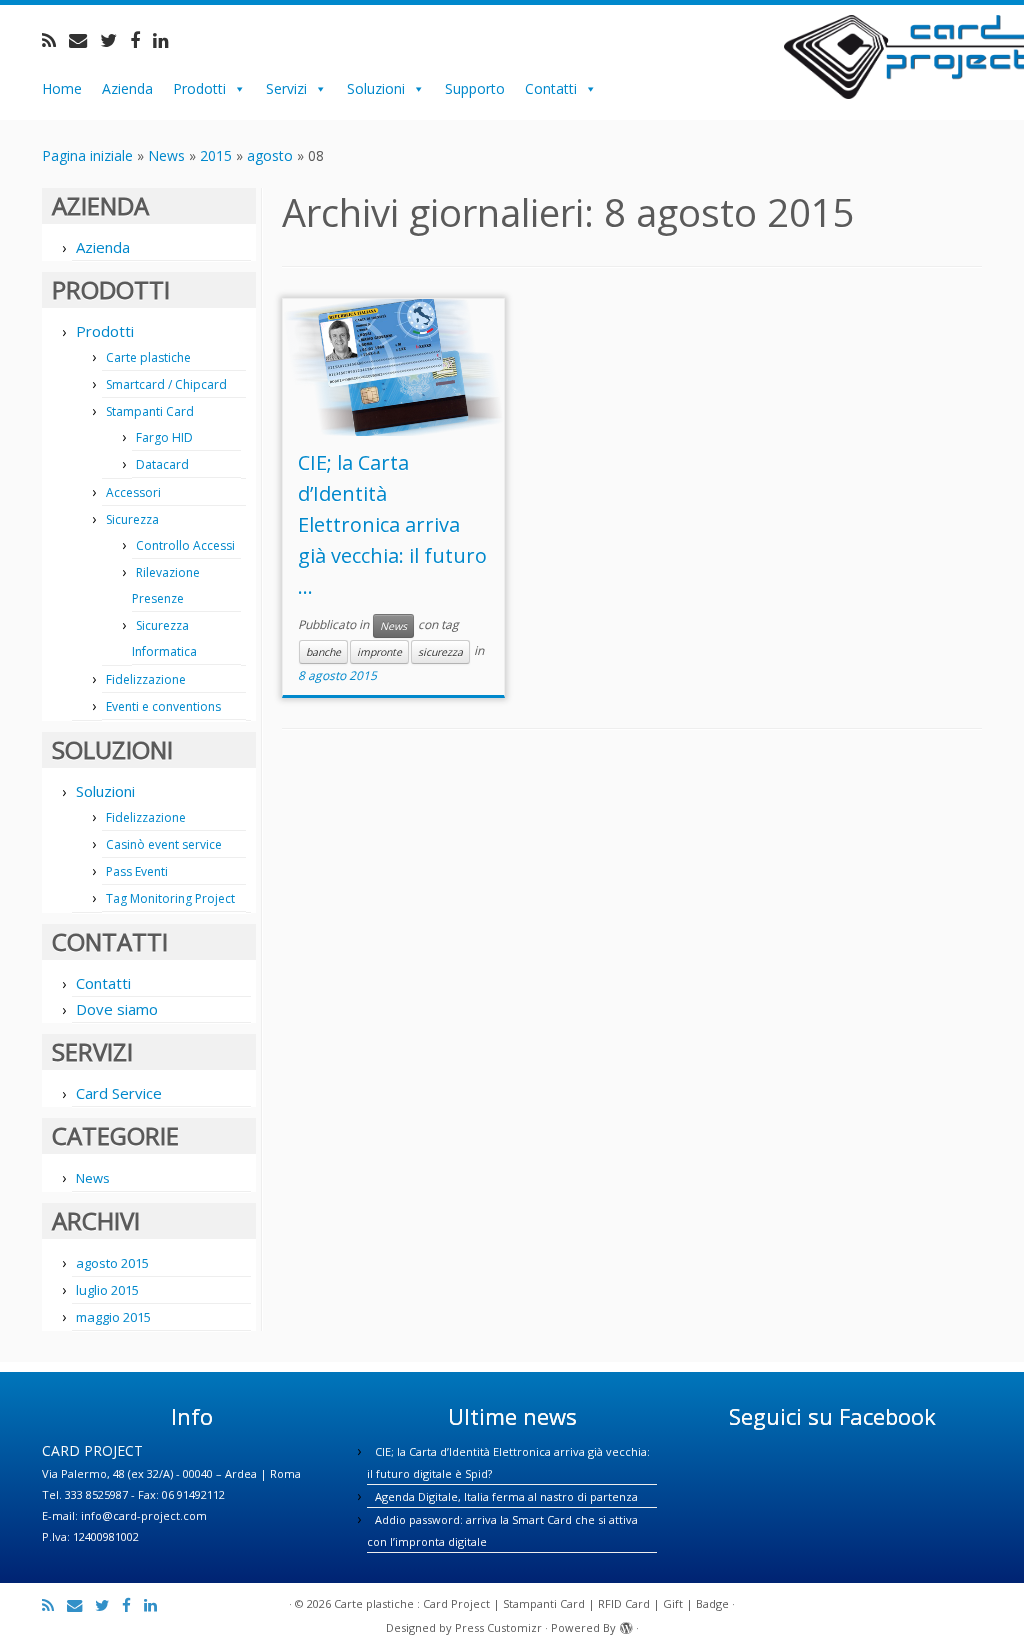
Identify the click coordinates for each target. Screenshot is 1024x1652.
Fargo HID (164, 437)
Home (62, 88)
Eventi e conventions (163, 706)
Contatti (551, 88)
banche (323, 652)
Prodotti (199, 88)
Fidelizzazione (146, 679)
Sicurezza (132, 519)
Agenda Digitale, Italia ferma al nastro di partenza (506, 1496)
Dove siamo (117, 1009)
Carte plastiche (148, 357)
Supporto (475, 88)
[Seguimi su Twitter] (115, 40)
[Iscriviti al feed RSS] (55, 40)
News (166, 155)
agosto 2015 (112, 1263)
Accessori (133, 492)
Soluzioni (376, 88)
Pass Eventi (137, 871)
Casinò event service (164, 844)
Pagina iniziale (87, 155)
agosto (270, 155)
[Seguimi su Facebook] (141, 40)
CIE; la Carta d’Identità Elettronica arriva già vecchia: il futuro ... (392, 524)
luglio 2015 (107, 1290)
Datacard (162, 464)
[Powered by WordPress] (626, 1624)
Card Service (119, 1093)
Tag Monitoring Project (170, 898)
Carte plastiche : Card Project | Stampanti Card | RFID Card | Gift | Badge (531, 1603)
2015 (216, 155)
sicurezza (440, 652)
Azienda (127, 88)
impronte (379, 652)
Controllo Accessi (185, 545)
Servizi (286, 88)
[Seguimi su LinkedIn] (167, 40)
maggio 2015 (113, 1317)
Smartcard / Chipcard (166, 384)
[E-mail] (84, 40)
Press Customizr (498, 1627)
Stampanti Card (150, 411)
